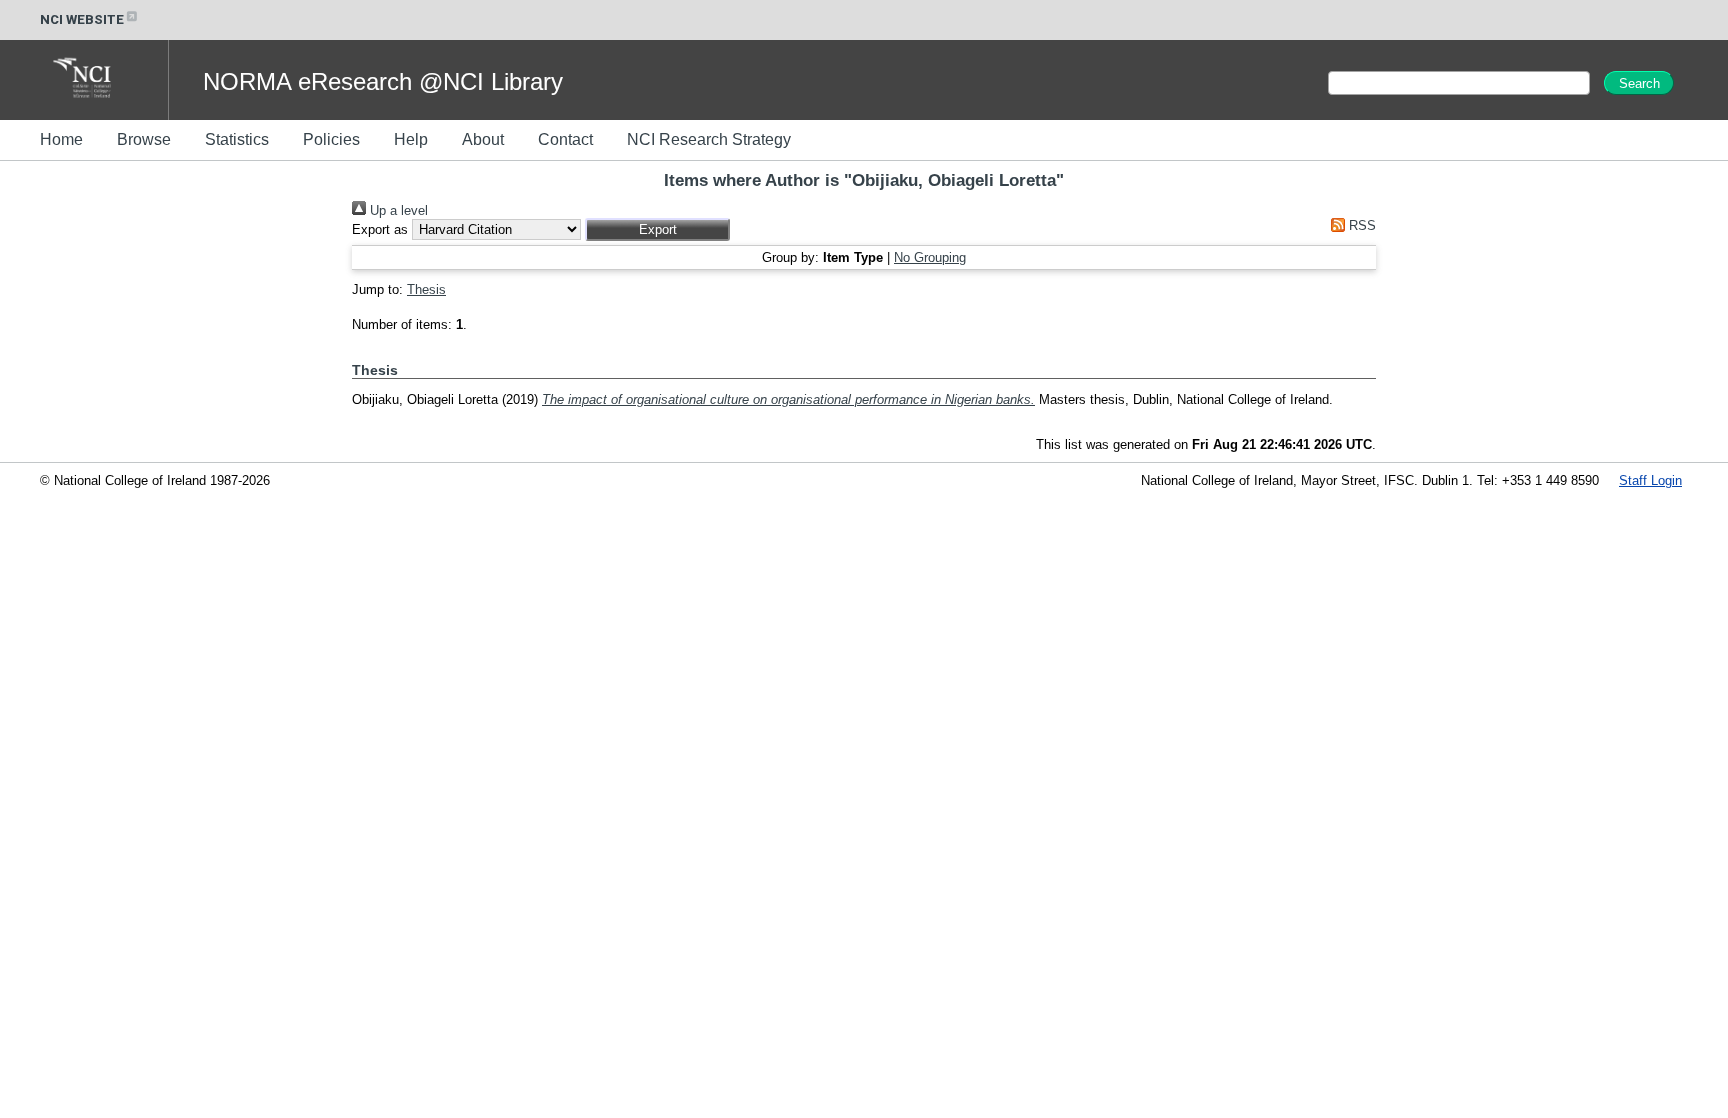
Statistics (237, 139)
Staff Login (1650, 480)
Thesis (426, 289)
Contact (565, 139)
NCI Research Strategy (709, 139)
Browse (144, 139)
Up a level (397, 210)
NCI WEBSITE (82, 19)
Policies (331, 139)
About (483, 139)
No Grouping (930, 257)
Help (411, 139)
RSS (1360, 225)
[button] (657, 229)
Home (61, 139)
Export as (380, 229)
